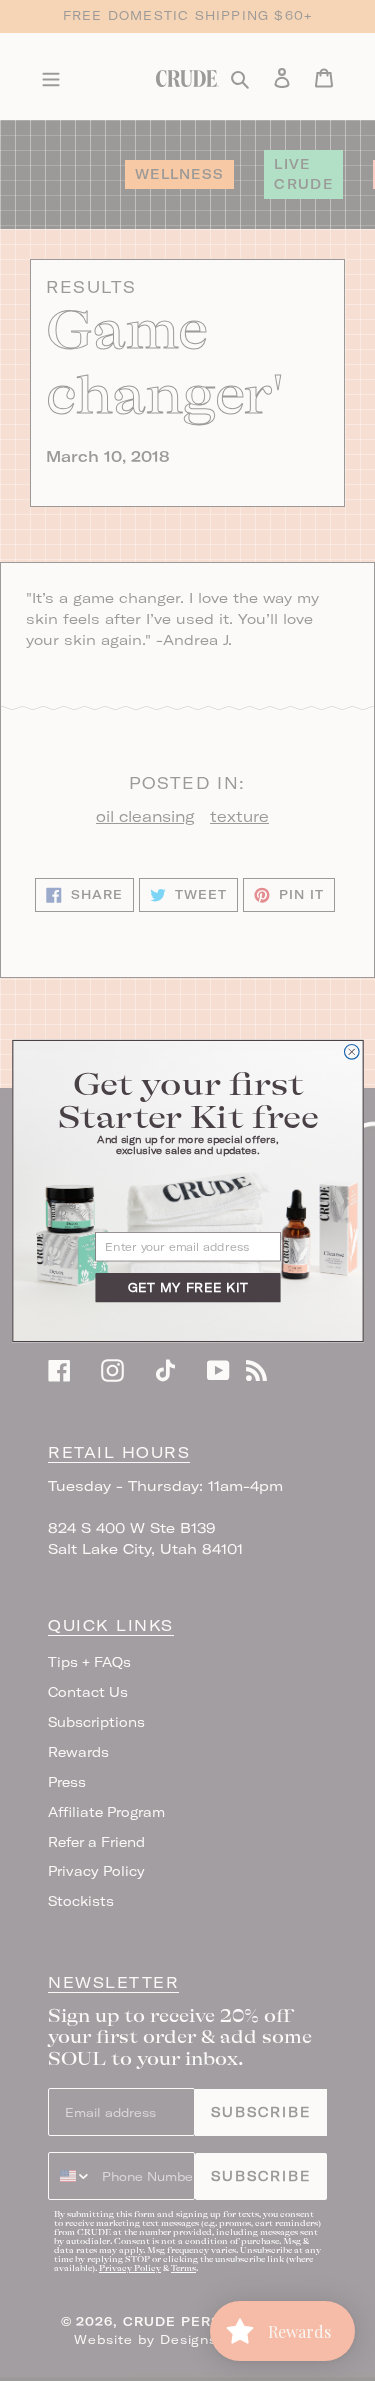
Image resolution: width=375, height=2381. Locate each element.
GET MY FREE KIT (187, 1287)
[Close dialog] (351, 1051)
